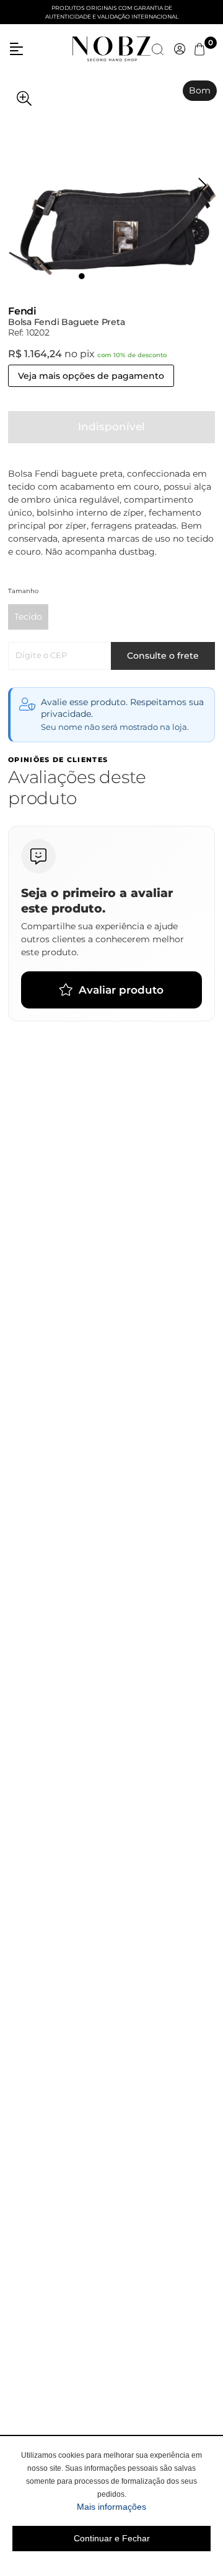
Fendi (22, 311)
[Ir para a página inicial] (111, 48)
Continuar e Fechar (112, 2538)
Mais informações (144, 2506)
